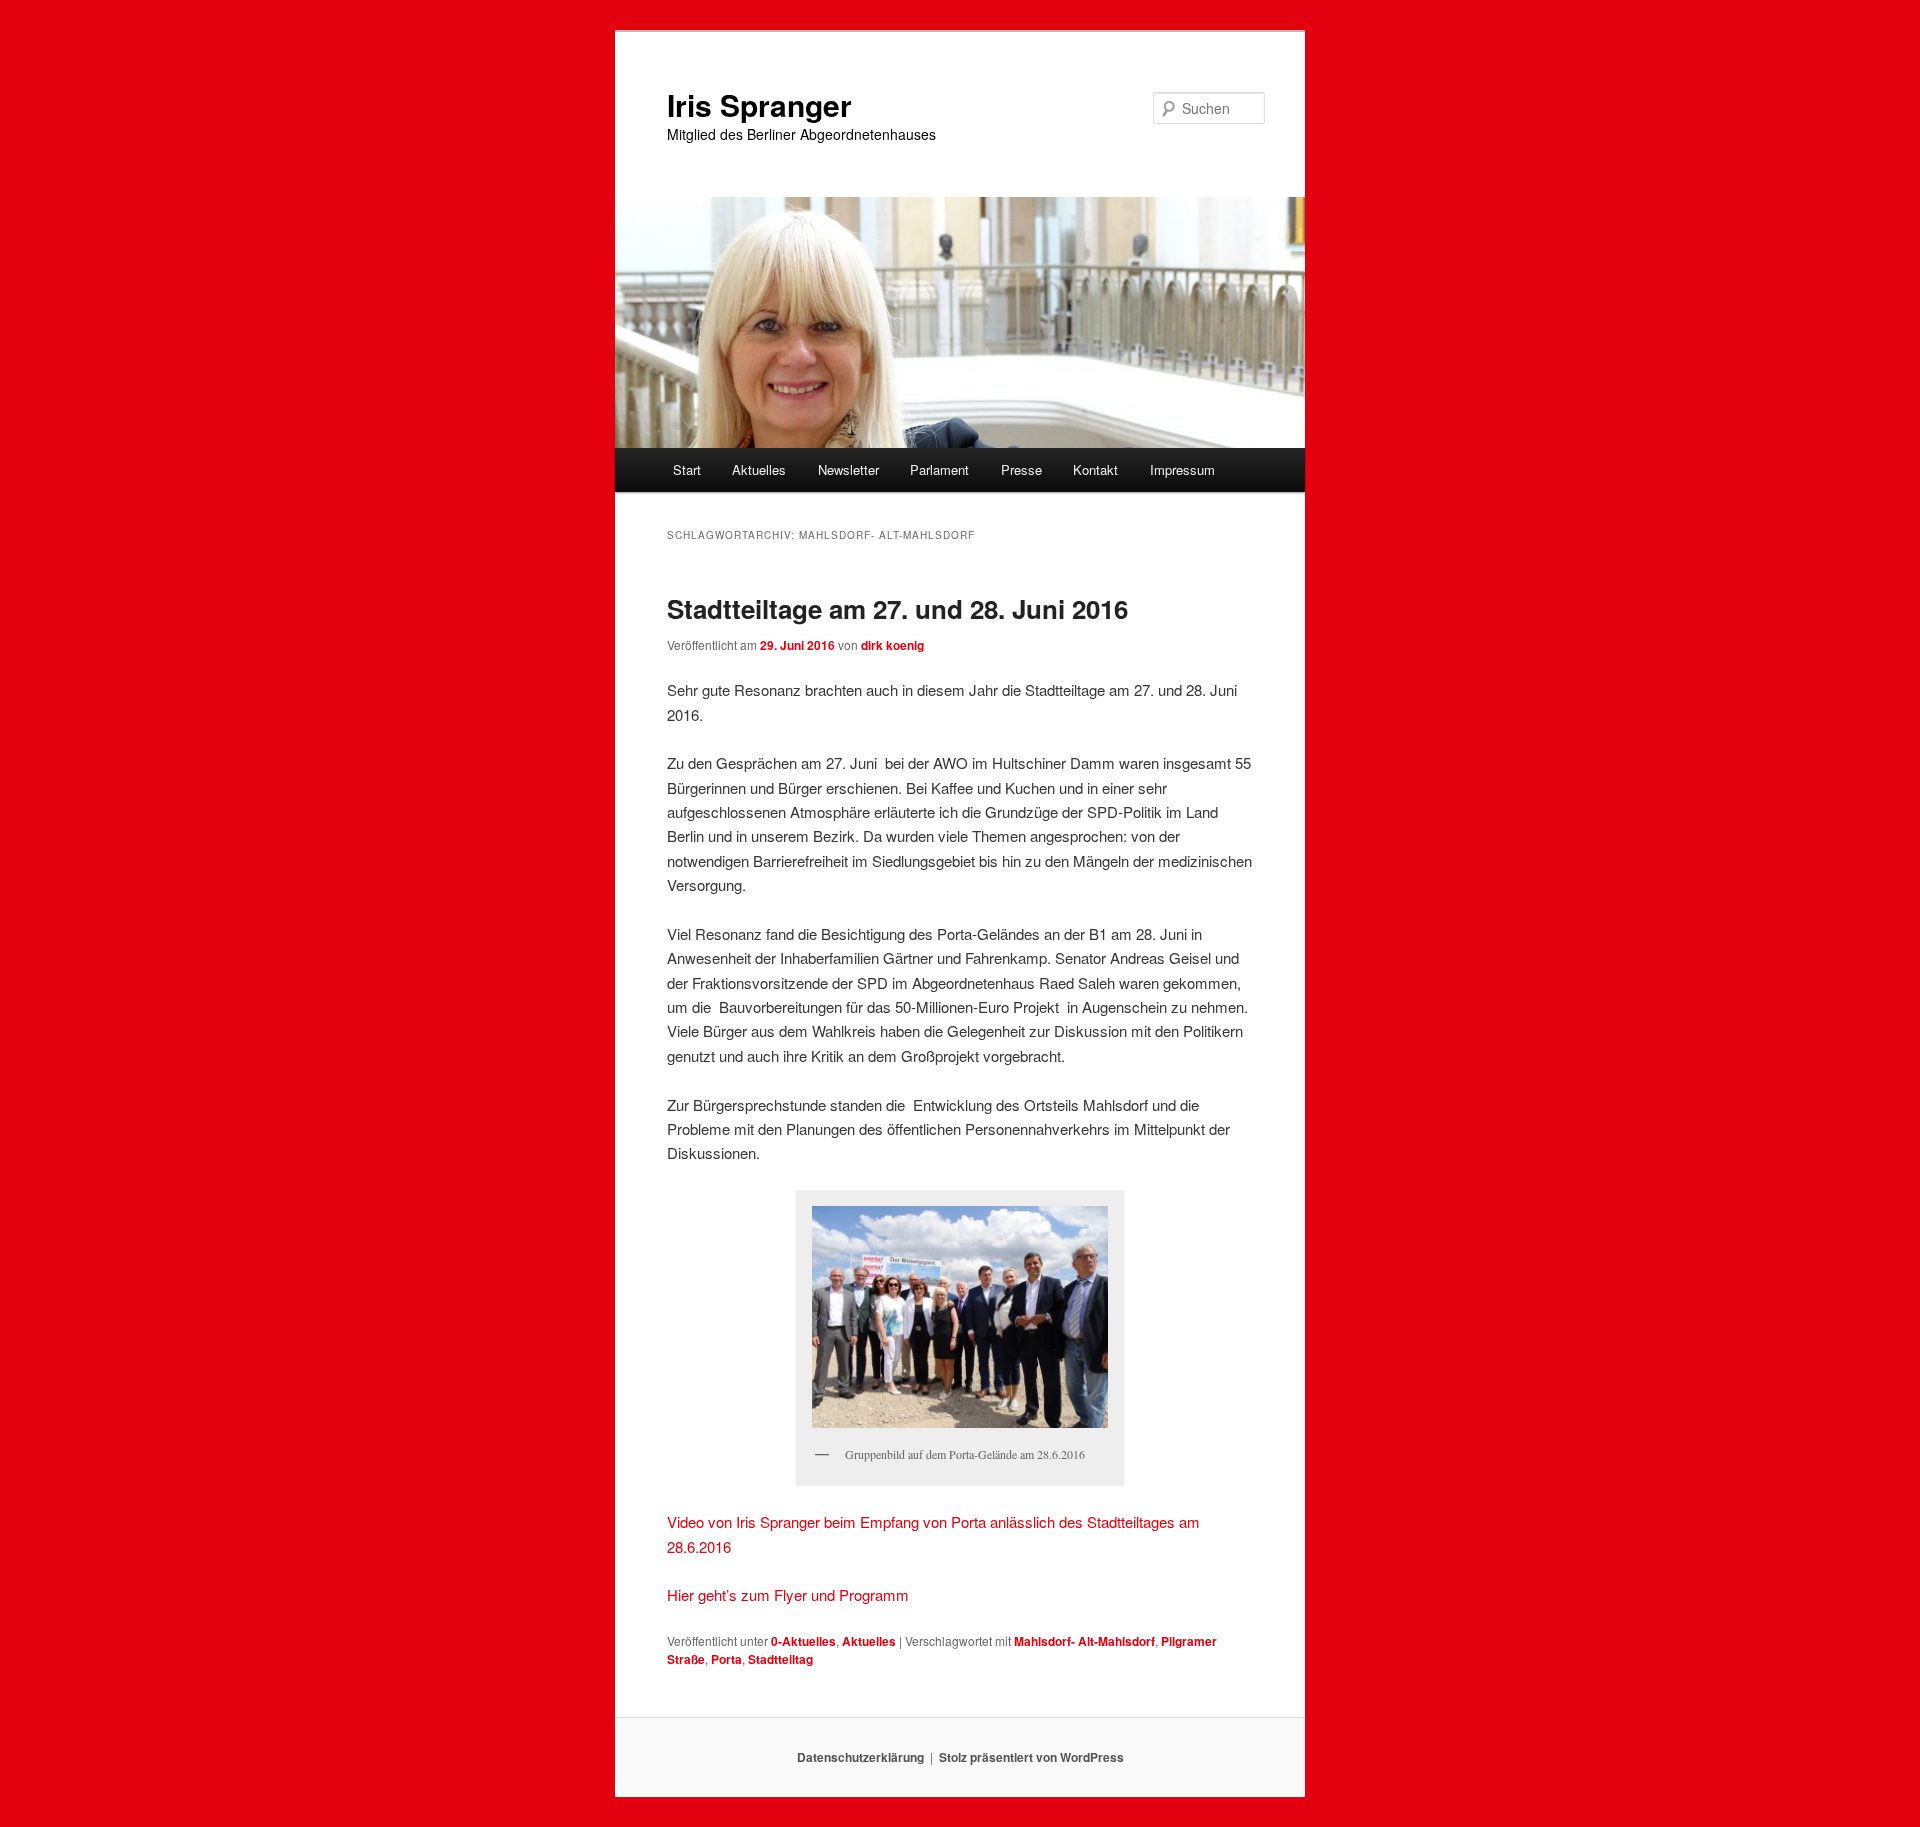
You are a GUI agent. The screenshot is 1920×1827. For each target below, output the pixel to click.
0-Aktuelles (803, 1641)
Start (687, 469)
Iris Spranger (759, 104)
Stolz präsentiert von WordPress (1031, 1757)
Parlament (939, 469)
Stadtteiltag (780, 1659)
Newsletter (848, 469)
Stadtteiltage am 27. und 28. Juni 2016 (897, 608)
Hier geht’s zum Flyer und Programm (788, 1594)
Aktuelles (759, 469)
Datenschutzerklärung (860, 1757)
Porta (726, 1659)
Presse (1021, 469)
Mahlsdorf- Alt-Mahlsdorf (1084, 1641)
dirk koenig (892, 645)
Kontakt (1095, 469)
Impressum (1182, 469)
